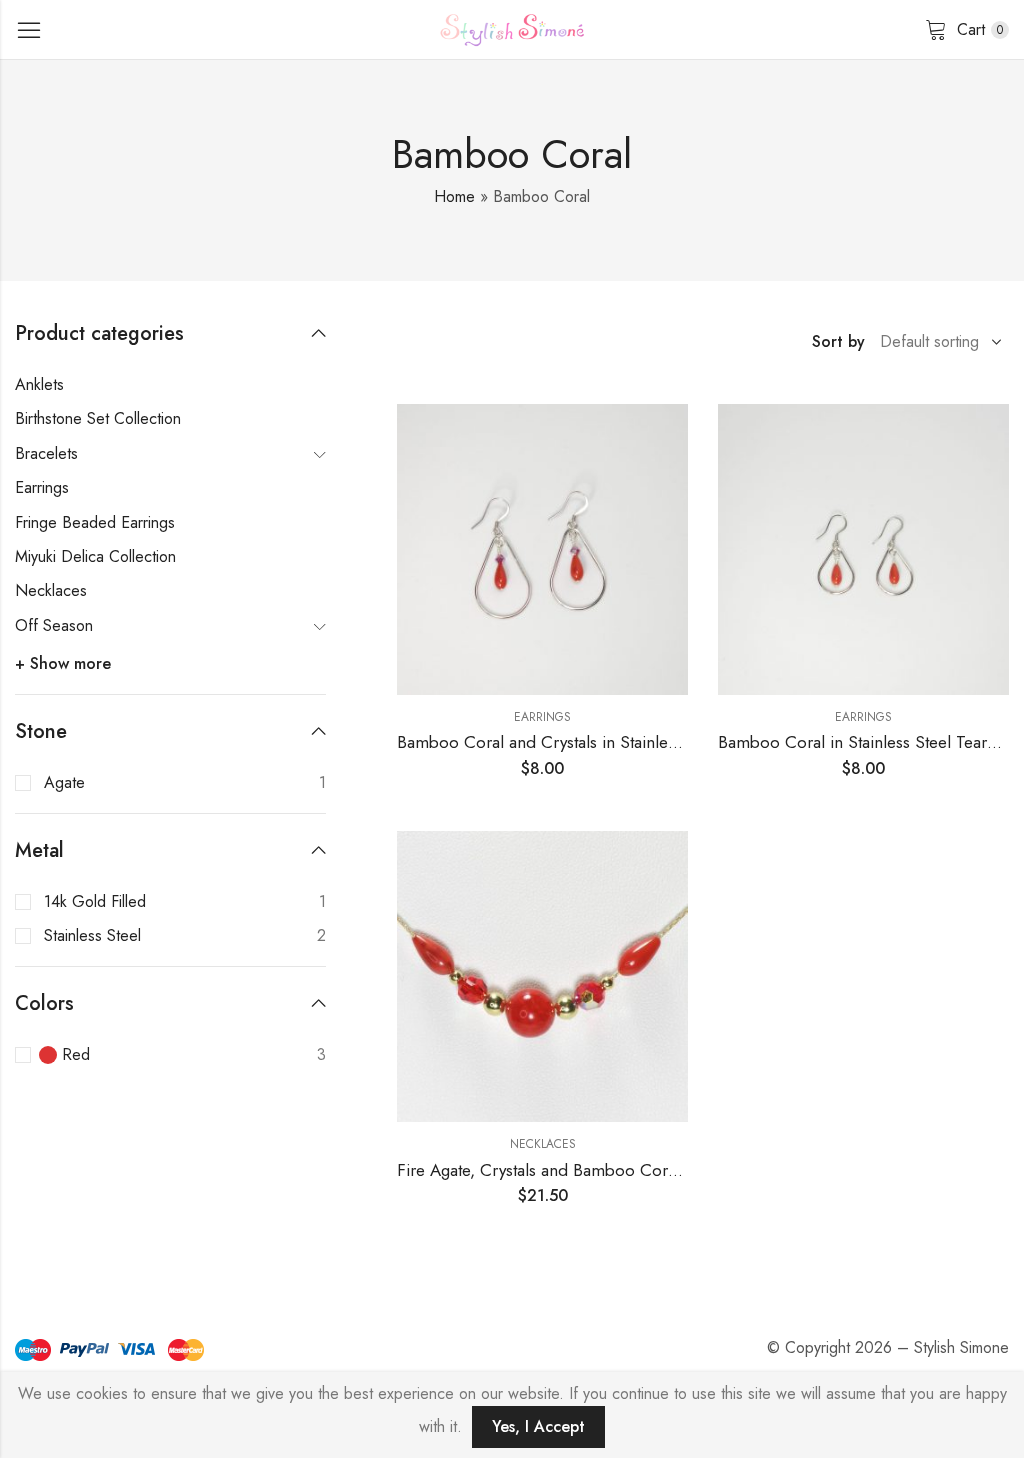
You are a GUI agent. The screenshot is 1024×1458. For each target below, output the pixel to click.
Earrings (542, 717)
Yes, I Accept (538, 1426)
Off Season (54, 625)
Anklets (39, 384)
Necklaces (543, 1144)
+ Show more (63, 663)
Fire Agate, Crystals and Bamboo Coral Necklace (575, 1170)
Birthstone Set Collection (98, 418)
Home (454, 196)
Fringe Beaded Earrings (95, 522)
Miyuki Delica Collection (95, 556)
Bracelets (46, 453)
